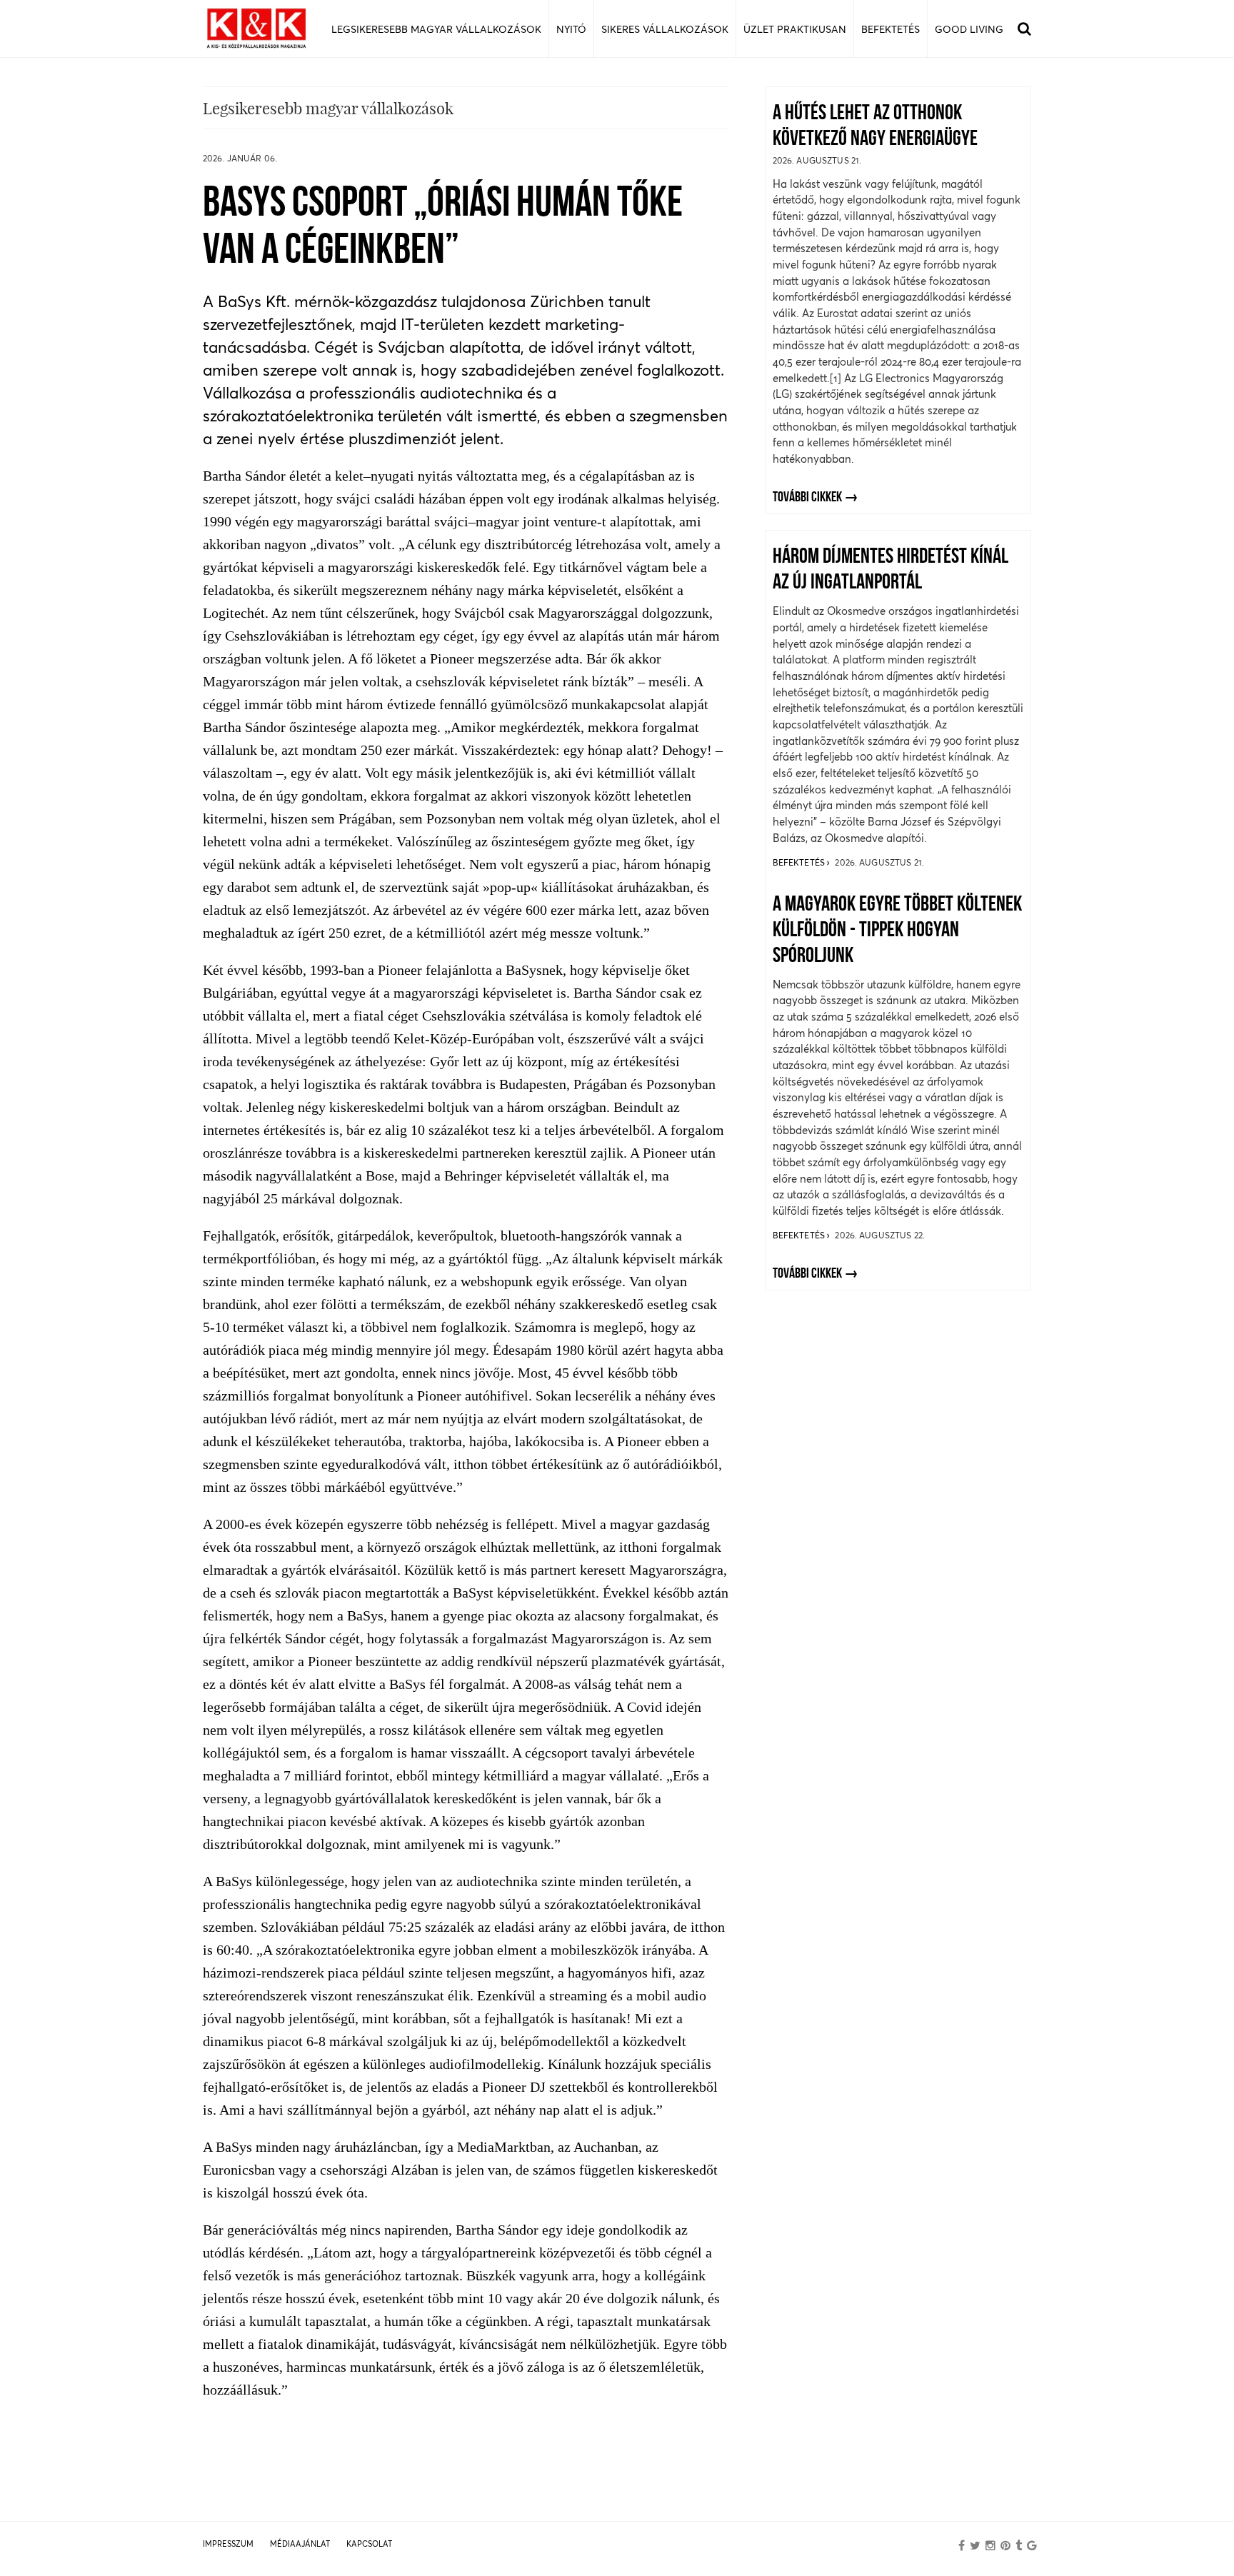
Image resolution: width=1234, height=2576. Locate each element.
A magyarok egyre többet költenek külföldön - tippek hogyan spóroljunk (897, 931)
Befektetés (800, 862)
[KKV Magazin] (256, 29)
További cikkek (807, 498)
